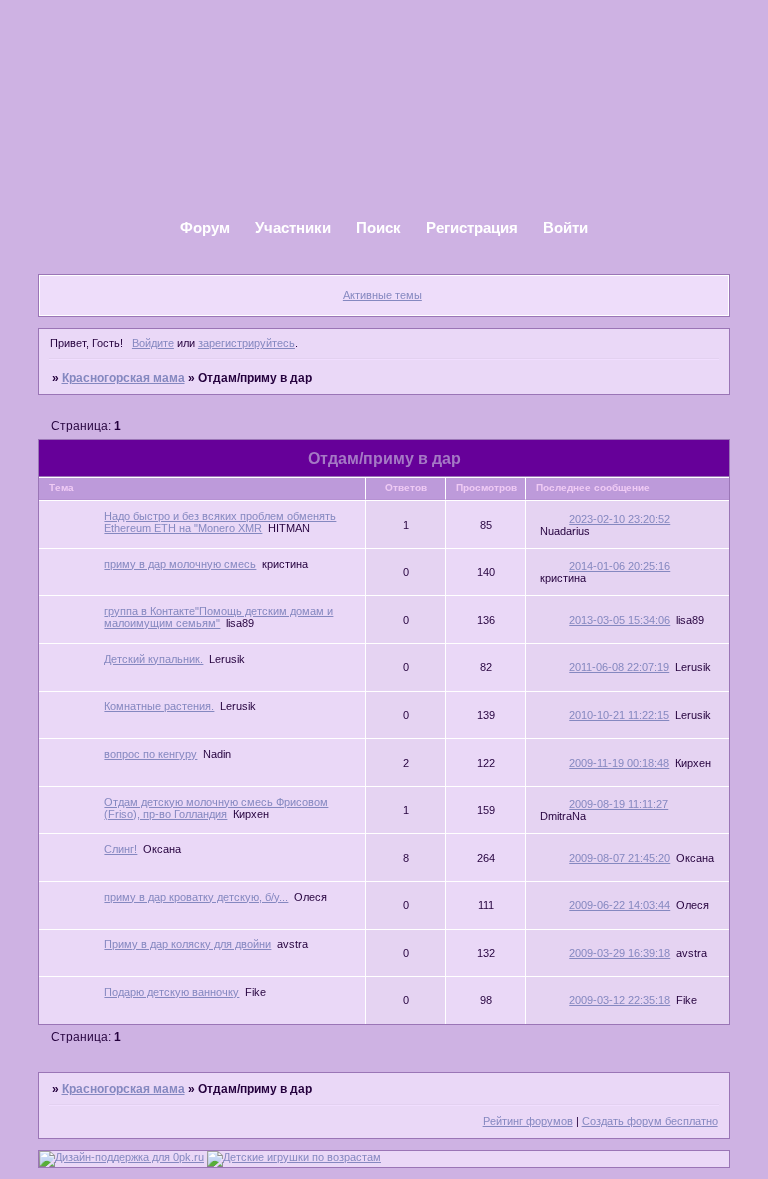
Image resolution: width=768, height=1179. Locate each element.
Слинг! (120, 849)
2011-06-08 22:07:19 (619, 667)
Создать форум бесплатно (650, 1121)
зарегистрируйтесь (246, 343)
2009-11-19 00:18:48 (619, 763)
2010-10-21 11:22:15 (619, 715)
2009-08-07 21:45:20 (619, 858)
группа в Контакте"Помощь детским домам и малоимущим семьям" (218, 617)
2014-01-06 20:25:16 (619, 566)
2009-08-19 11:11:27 (618, 804)
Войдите (153, 343)
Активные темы (382, 295)
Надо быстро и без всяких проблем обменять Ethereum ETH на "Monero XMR (220, 522)
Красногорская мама (123, 378)
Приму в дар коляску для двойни (187, 944)
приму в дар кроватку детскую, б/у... (196, 897)
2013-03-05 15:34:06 (619, 620)
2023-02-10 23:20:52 (619, 519)
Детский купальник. (153, 659)
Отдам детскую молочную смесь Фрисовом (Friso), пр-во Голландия (216, 808)
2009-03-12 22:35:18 (619, 1000)
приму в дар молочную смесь (180, 564)
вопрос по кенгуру (150, 754)
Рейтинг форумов (528, 1121)
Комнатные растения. (159, 706)
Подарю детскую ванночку (171, 992)
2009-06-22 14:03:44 (619, 905)
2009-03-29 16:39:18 (619, 953)
